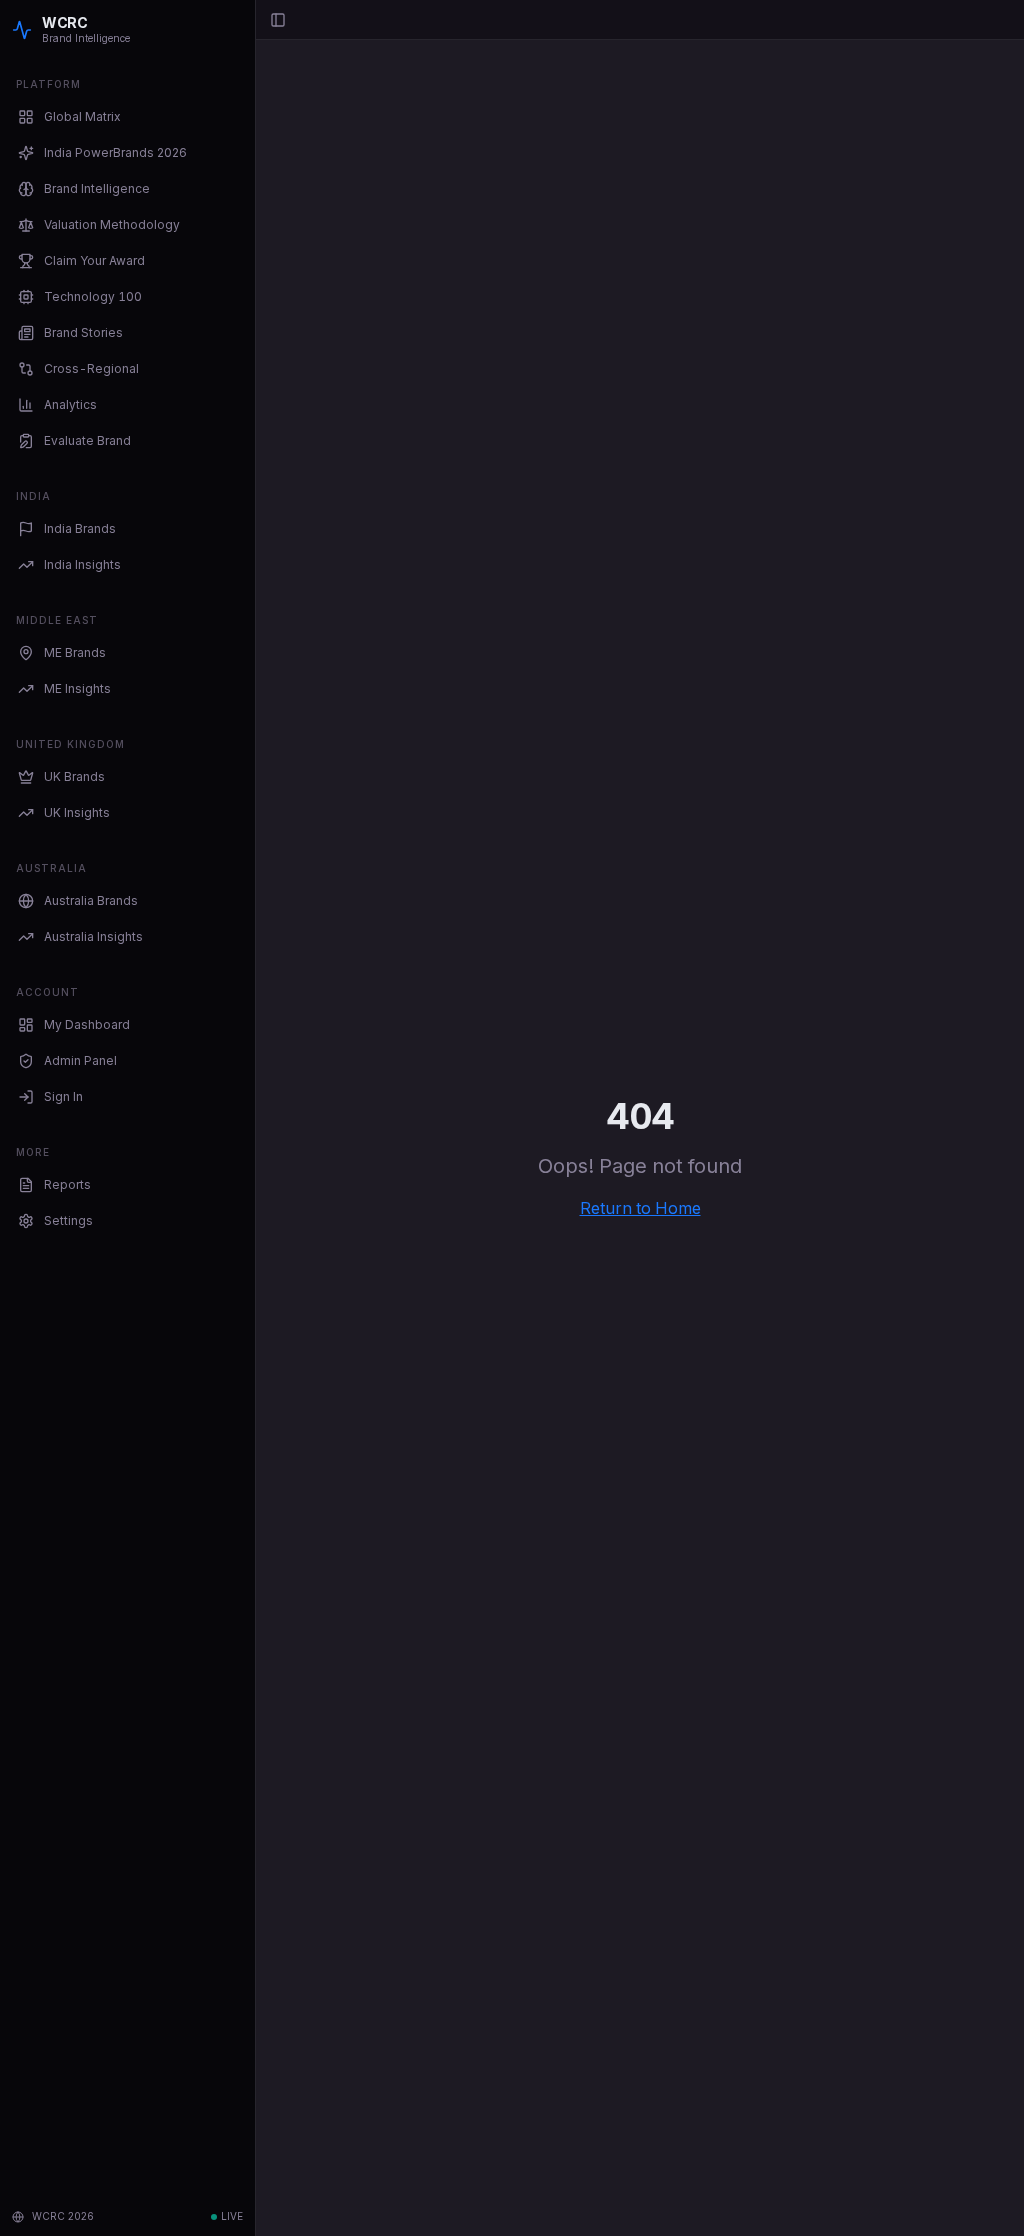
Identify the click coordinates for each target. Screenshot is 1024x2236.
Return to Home (640, 1208)
